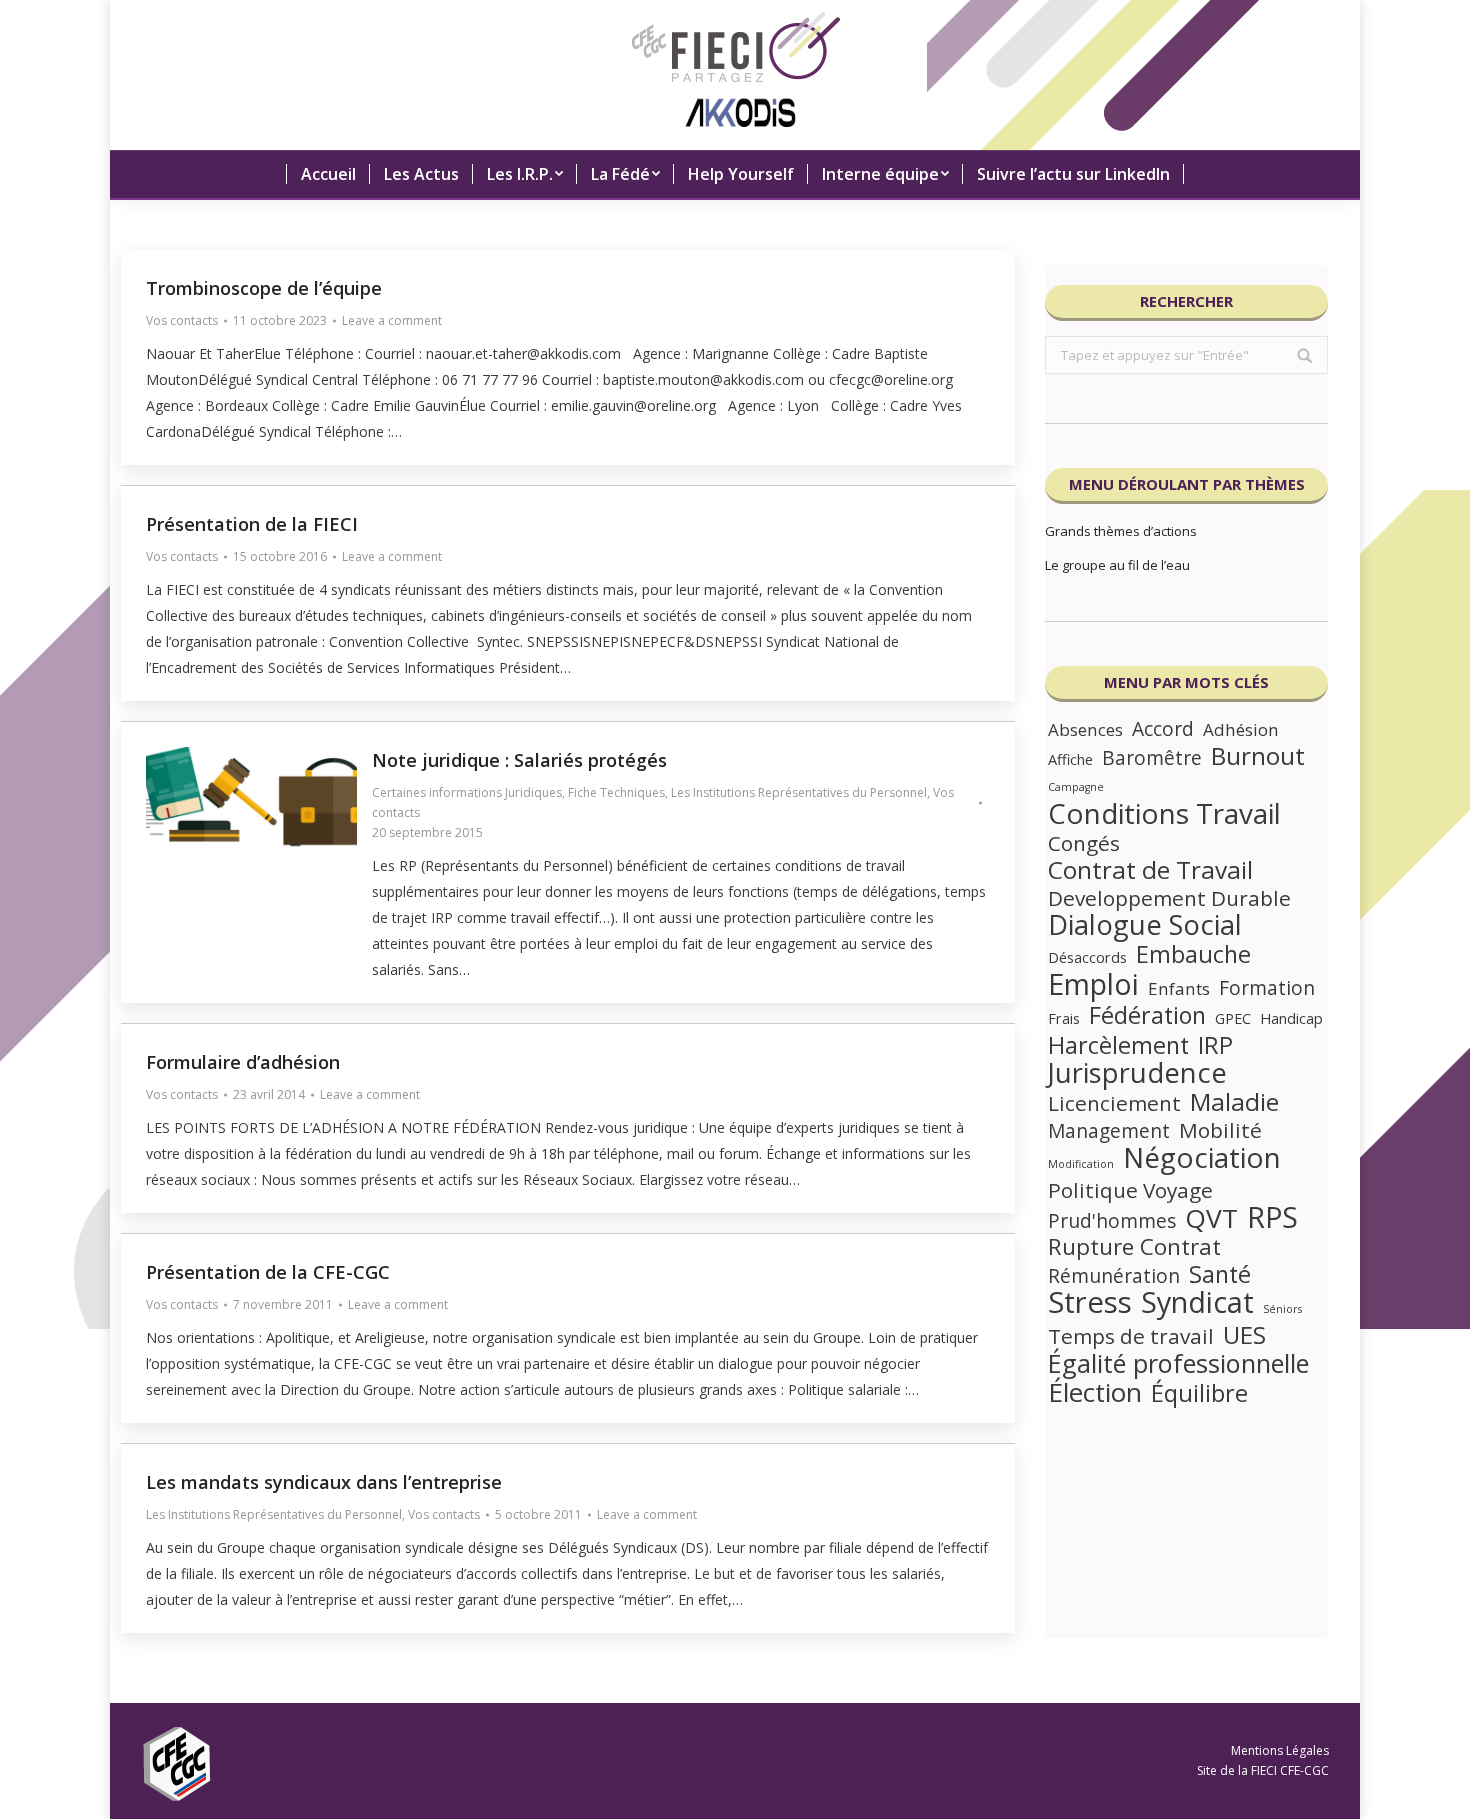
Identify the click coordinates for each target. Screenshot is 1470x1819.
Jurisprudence (1137, 1073)
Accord (1163, 729)
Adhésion (1241, 729)
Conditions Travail (1164, 813)
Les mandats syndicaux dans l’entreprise (324, 1482)
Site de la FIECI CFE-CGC (1263, 1770)
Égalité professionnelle (1178, 1363)
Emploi (1093, 984)
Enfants (1179, 988)
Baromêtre (1152, 758)
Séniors (1282, 1309)
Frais (1064, 1018)
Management (1109, 1131)
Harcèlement (1118, 1045)
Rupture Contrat (1134, 1247)
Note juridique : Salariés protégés (519, 760)
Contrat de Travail (1150, 870)
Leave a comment (392, 320)
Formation (1267, 988)
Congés (1084, 843)
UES (1244, 1335)
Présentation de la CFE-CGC (268, 1272)
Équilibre (1199, 1393)
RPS (1272, 1217)
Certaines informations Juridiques (467, 792)
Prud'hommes (1112, 1221)
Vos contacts (182, 320)
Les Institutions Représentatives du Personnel (799, 792)
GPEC (1233, 1018)
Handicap (1291, 1018)
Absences (1085, 729)
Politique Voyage (1130, 1190)
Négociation (1202, 1157)
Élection (1095, 1392)
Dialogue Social (1145, 925)
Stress (1090, 1302)
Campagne (1076, 787)
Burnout (1258, 756)
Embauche (1193, 954)
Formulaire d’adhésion (243, 1062)
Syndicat (1197, 1302)
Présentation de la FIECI (252, 524)
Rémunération (1114, 1276)
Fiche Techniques (616, 792)
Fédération (1147, 1015)
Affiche (1070, 759)
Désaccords (1087, 957)
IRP (1215, 1045)
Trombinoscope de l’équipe (264, 288)
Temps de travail (1131, 1336)
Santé (1220, 1274)
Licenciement (1114, 1103)
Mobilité (1220, 1130)
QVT (1211, 1218)
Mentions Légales (1280, 1750)
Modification (1081, 1164)
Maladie (1234, 1102)
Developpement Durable (1169, 898)
